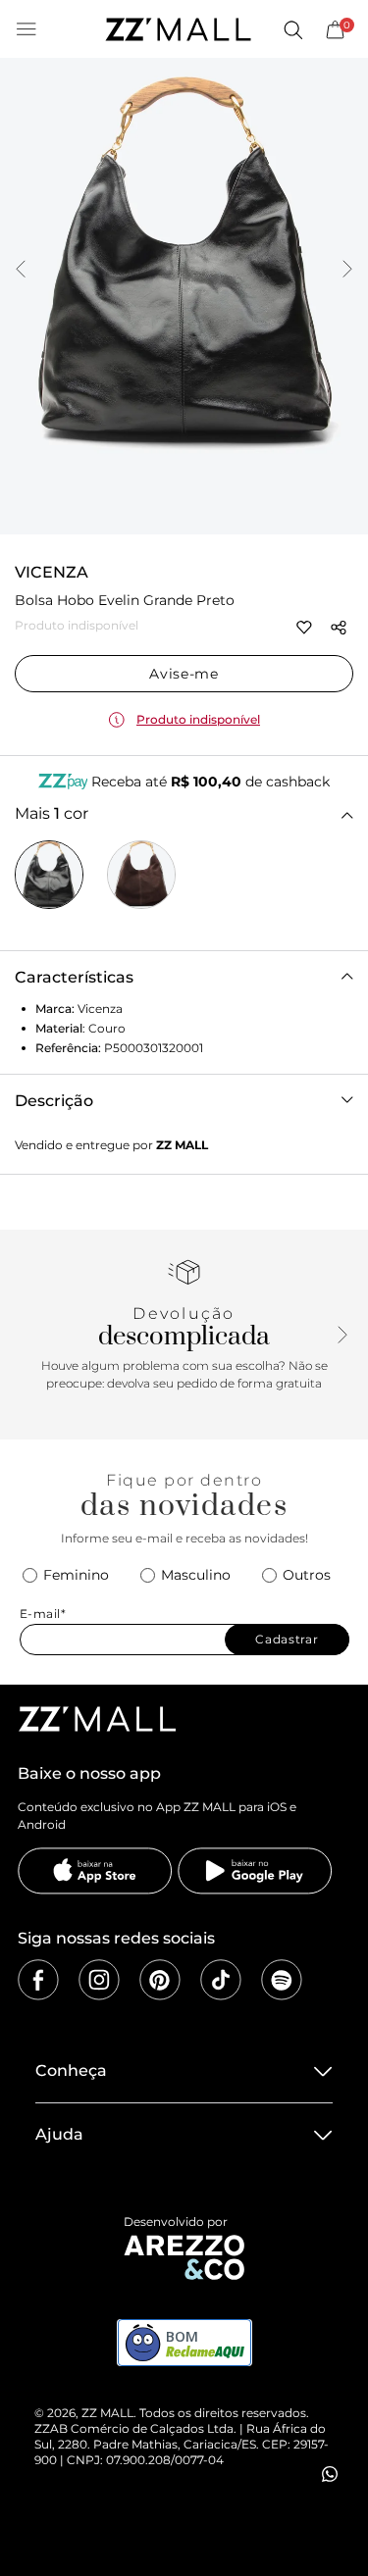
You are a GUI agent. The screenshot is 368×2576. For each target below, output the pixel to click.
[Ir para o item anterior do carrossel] (21, 271)
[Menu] (26, 29)
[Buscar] (292, 29)
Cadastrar (287, 1639)
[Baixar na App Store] (95, 1871)
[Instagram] (99, 1980)
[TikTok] (221, 1980)
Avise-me (184, 674)
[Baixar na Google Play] (255, 1871)
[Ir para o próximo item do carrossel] (347, 271)
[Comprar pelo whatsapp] (330, 2474)
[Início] (178, 29)
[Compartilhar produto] (339, 628)
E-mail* (43, 1614)
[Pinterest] (160, 1980)
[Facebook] (38, 1980)
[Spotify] (282, 1980)
